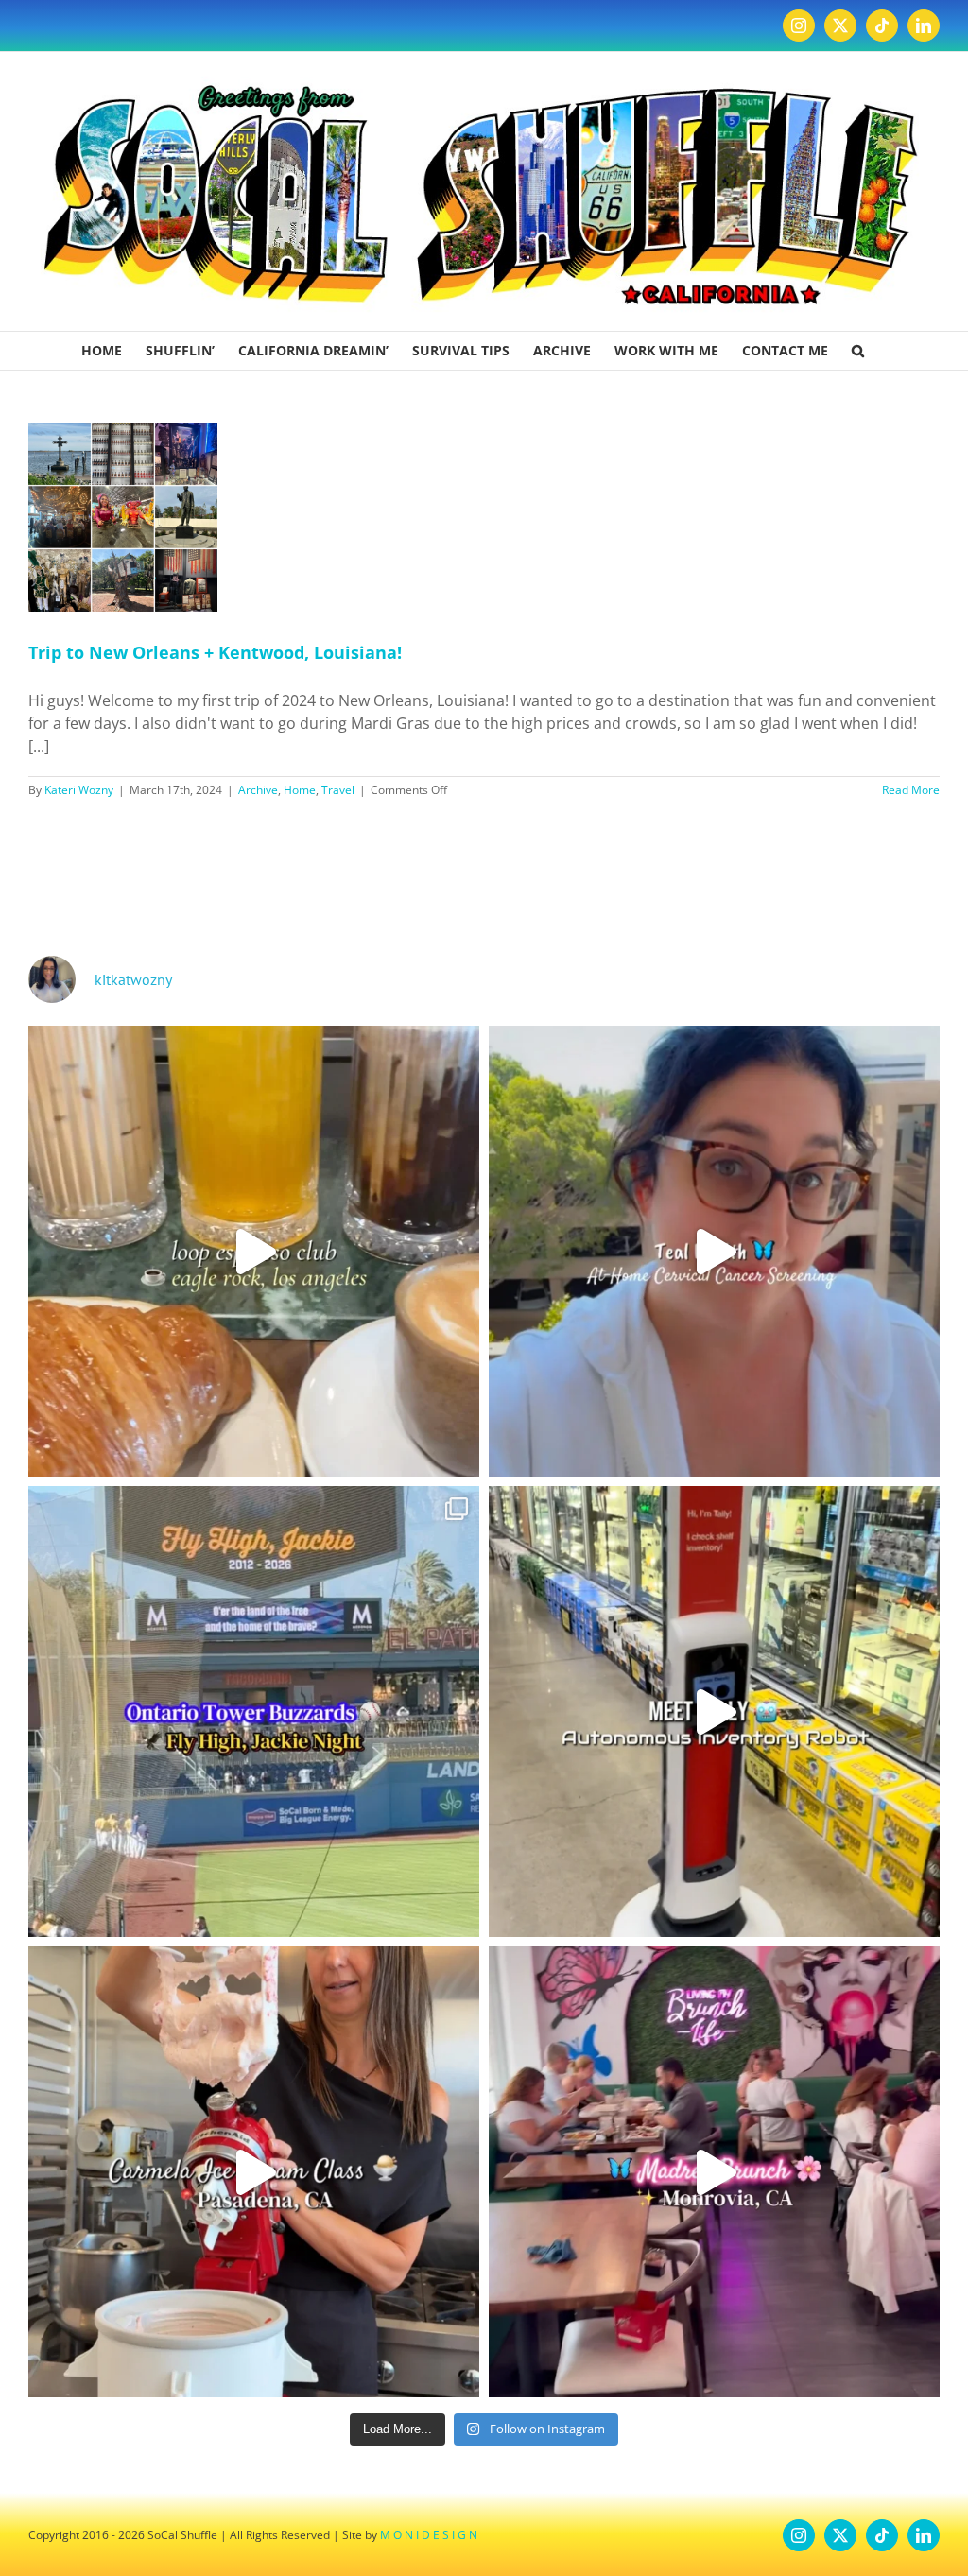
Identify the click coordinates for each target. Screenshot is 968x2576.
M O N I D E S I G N (429, 2535)
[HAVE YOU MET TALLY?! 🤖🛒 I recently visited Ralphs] (714, 1712)
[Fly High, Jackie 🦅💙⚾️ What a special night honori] (254, 1712)
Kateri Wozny (79, 790)
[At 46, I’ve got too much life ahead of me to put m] (714, 1251)
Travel (338, 790)
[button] (858, 351)
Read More (911, 790)
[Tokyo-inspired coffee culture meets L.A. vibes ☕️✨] (254, 1251)
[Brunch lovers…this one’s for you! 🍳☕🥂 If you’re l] (714, 2172)
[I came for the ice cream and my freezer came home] (254, 2172)
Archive (258, 790)
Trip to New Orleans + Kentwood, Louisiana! (215, 652)
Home (300, 790)
